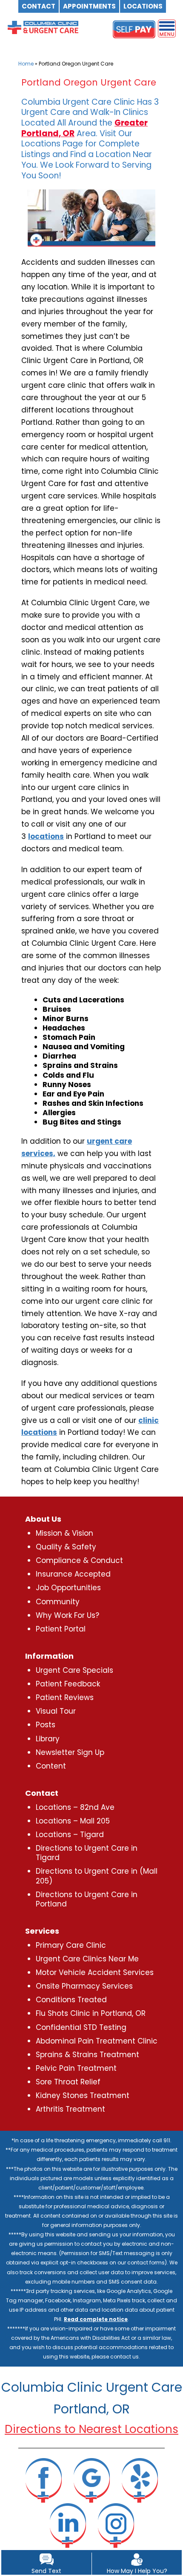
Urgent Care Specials (74, 1670)
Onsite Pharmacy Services (84, 1986)
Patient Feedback (68, 1684)
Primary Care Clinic (71, 1945)
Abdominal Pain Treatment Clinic (97, 2041)
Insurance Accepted (73, 1574)
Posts (46, 1725)
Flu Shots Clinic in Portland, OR (91, 2013)
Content (51, 1766)
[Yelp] (140, 2480)
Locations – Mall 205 (73, 1821)
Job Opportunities (68, 1588)
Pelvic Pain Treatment (76, 2068)
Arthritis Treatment (70, 2109)
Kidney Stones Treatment (83, 2095)
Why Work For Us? (67, 1615)
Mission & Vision (64, 1533)
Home (26, 64)
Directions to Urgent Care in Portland (87, 1899)
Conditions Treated (71, 2000)
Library (48, 1739)
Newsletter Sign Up (70, 1752)
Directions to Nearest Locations (91, 2429)
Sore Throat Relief (68, 2082)
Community (58, 1602)
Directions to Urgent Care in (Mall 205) (97, 1876)
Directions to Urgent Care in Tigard (87, 1853)
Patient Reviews (65, 1697)
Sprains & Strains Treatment (87, 2055)
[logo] (43, 23)
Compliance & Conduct (79, 1560)
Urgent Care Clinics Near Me (87, 1959)
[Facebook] (43, 2480)
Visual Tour (56, 1711)
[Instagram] (116, 2525)
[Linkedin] (68, 2525)
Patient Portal (61, 1629)
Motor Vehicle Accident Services (95, 1972)
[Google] (91, 2480)
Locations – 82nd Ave (75, 1807)
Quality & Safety (66, 1547)
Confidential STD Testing (81, 2027)
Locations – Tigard (70, 1835)
